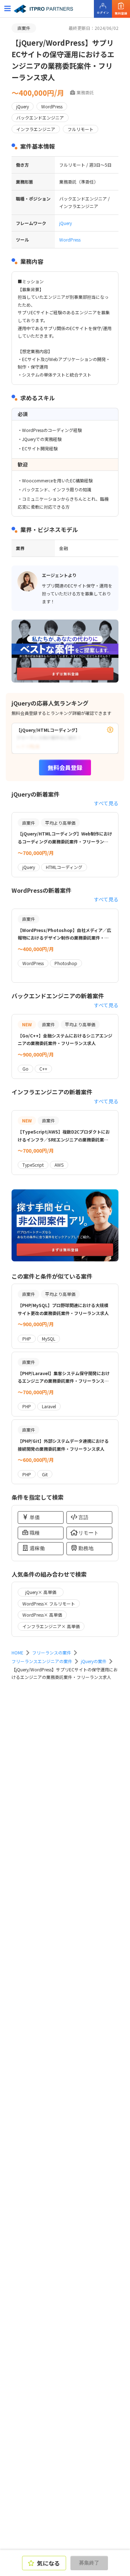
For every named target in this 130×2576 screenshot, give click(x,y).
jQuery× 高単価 (41, 1592)
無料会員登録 (65, 767)
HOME (18, 1652)
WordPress (70, 240)
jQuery (66, 223)
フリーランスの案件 (52, 1652)
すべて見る (106, 803)
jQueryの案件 (94, 1661)
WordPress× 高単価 (42, 1615)
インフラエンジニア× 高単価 (51, 1626)
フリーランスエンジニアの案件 (42, 1661)
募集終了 (89, 2563)
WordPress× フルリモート (49, 1604)
